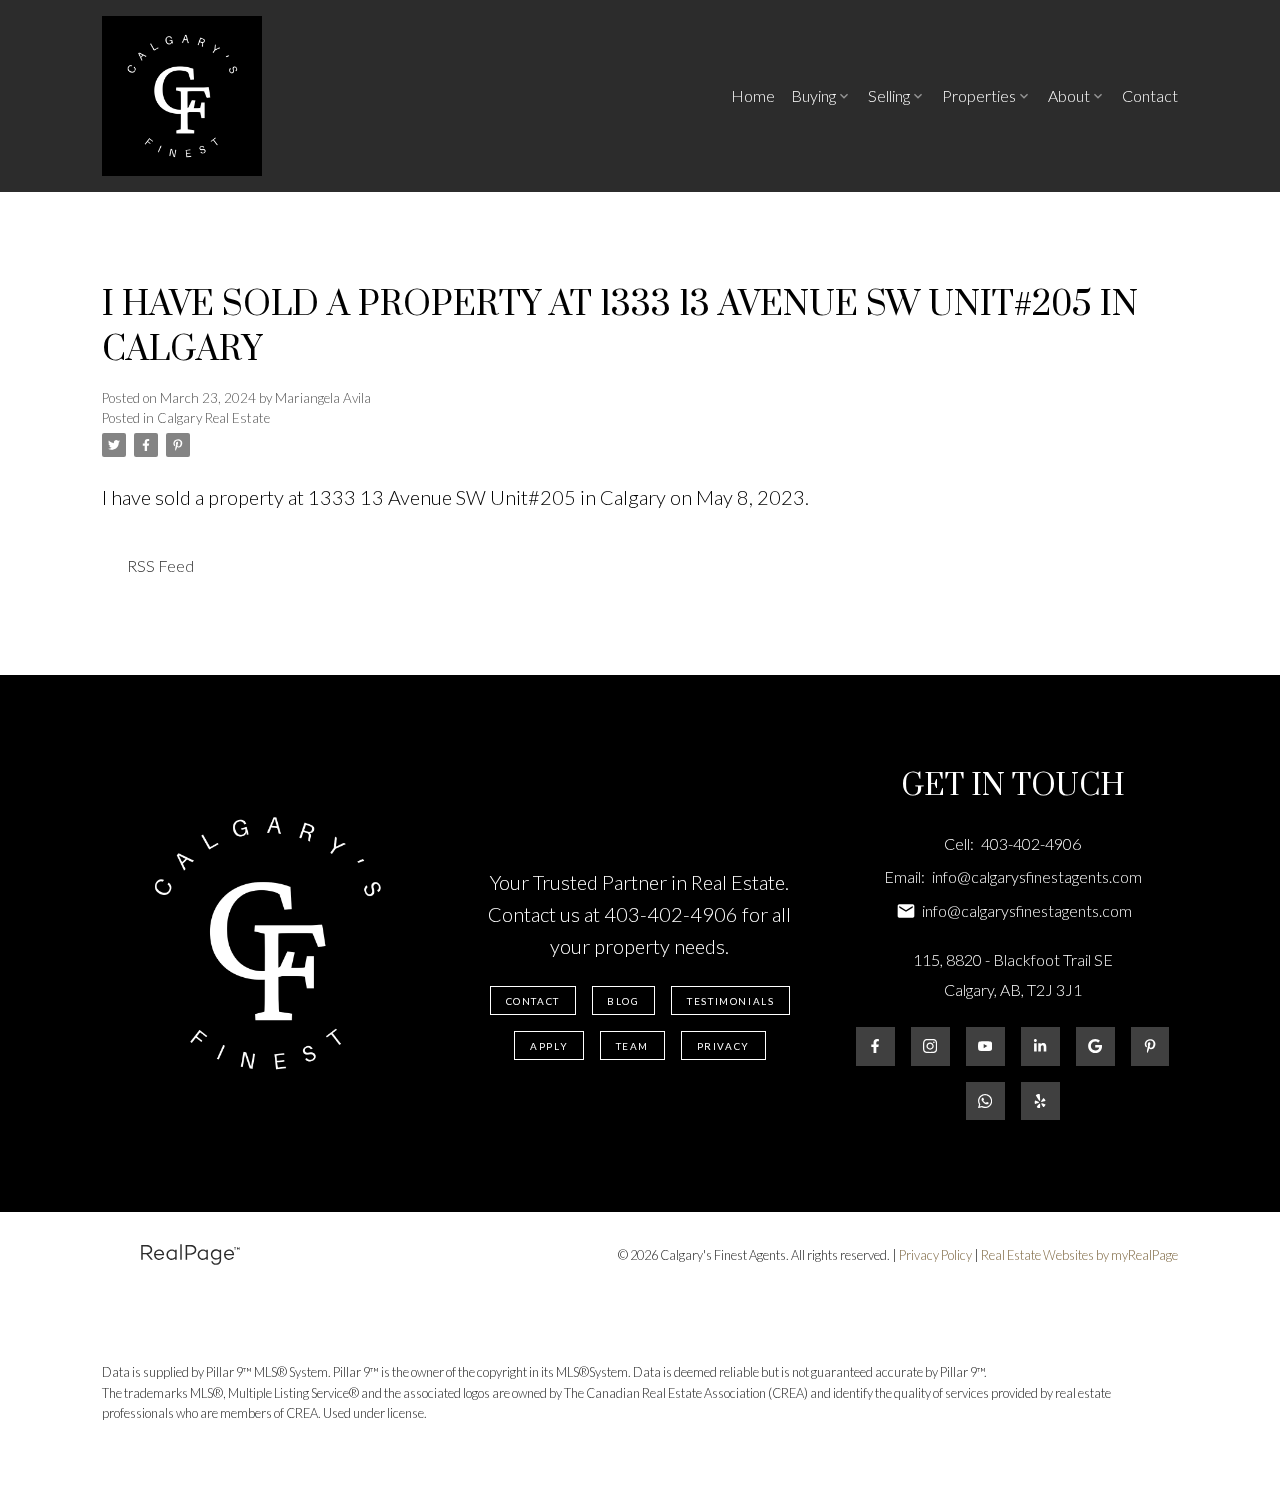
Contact (533, 1001)
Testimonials (730, 1001)
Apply (549, 1046)
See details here (879, 497)
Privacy (723, 1046)
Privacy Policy (935, 1255)
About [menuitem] (1069, 95)
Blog (623, 1001)
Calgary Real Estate (213, 418)
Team (632, 1046)
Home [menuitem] (753, 95)
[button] (533, 1000)
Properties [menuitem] (979, 95)
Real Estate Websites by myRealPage (1079, 1255)
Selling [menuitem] (889, 95)
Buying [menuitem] (813, 95)
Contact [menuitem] (1150, 95)
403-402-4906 (671, 914)
